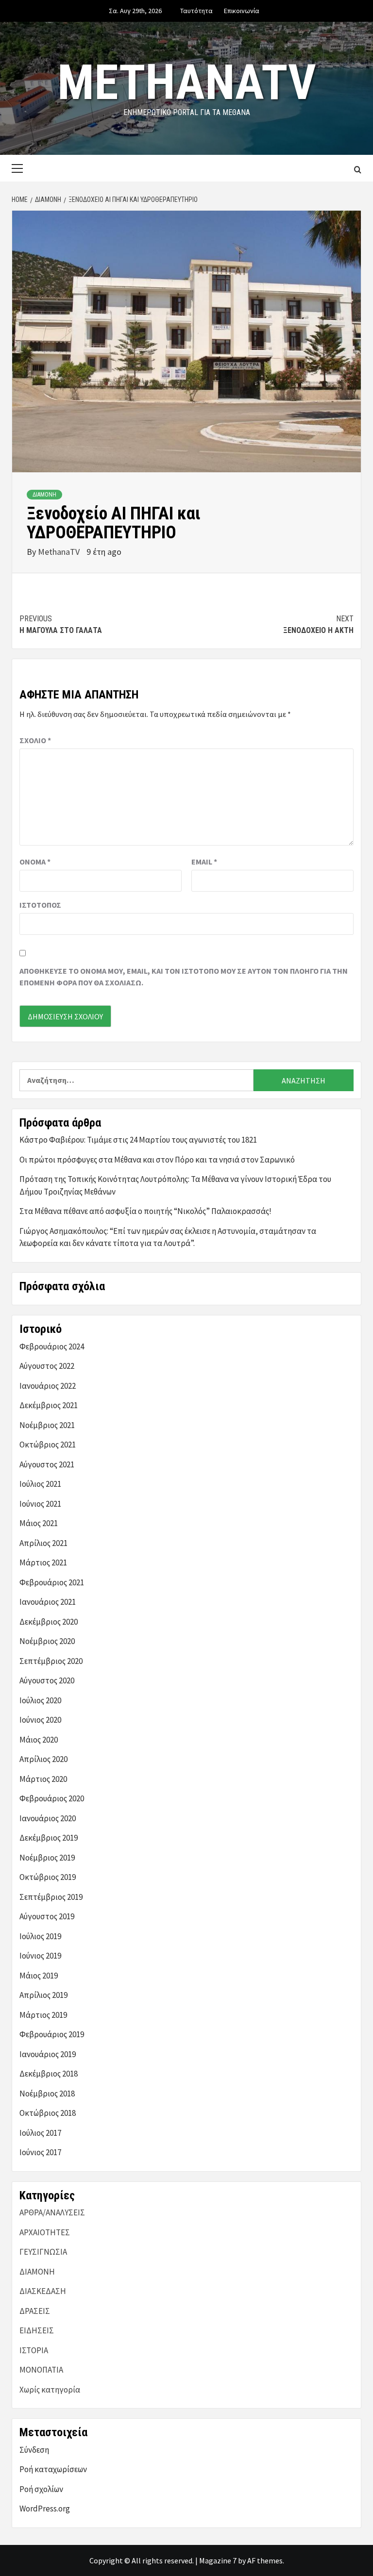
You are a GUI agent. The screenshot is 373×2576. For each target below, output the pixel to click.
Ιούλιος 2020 (40, 1700)
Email (204, 862)
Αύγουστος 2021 (47, 1464)
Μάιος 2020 (39, 1740)
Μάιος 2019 (39, 1976)
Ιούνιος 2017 (40, 2152)
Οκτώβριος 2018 (48, 2113)
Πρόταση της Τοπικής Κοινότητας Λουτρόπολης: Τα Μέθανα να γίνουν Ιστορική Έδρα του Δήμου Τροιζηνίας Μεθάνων (175, 1185)
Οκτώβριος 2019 (48, 1877)
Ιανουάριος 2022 (48, 1386)
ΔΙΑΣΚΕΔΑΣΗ (43, 2291)
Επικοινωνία (242, 11)
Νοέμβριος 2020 (47, 1641)
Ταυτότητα (196, 11)
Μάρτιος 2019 (43, 2015)
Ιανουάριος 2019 (48, 2054)
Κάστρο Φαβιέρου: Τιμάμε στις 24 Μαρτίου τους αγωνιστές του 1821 (138, 1140)
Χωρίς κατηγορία (50, 2390)
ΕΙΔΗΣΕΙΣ (37, 2330)
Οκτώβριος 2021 (48, 1445)
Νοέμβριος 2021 (47, 1425)
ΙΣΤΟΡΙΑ (34, 2350)
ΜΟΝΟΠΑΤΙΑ (41, 2370)
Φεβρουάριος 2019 (52, 2034)
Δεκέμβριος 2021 (49, 1405)
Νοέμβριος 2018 (47, 2094)
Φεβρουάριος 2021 (52, 1582)
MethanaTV (187, 82)
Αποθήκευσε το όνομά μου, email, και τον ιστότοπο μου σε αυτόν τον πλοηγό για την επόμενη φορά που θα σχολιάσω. (184, 977)
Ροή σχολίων (41, 2489)
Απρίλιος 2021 (43, 1543)
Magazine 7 (218, 2560)
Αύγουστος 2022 (47, 1366)
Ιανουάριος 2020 (48, 1818)
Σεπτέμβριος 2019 (51, 1897)
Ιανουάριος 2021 (48, 1602)
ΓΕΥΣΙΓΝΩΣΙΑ (43, 2252)
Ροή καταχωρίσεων (53, 2469)
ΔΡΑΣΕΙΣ (35, 2311)
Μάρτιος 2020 (43, 1779)
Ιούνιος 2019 (40, 1956)
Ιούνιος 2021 (40, 1504)
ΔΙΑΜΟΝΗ (44, 495)
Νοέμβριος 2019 (47, 1858)
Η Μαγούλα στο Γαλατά (61, 624)
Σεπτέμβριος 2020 (51, 1661)
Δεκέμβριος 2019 (49, 1838)
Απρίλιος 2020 (43, 1759)
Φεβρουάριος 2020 (52, 1798)
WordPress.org (45, 2509)
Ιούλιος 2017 (40, 2133)
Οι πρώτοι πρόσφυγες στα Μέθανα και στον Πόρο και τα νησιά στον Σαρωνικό (157, 1160)
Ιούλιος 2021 (40, 1484)
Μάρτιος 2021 (43, 1562)
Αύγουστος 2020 (47, 1680)
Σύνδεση (34, 2450)
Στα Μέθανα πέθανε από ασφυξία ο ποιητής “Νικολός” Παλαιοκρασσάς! (145, 1211)
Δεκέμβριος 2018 (49, 2074)
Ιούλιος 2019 (40, 1936)
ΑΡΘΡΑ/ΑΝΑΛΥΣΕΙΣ (52, 2212)
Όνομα (35, 862)
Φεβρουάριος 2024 (52, 1346)
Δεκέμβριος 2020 (49, 1622)
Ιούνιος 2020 (40, 1720)
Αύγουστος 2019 (47, 1916)
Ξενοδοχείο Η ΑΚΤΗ (318, 624)
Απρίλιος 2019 (43, 1995)
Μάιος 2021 (39, 1523)
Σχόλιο (35, 740)
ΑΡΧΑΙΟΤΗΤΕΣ (45, 2232)
